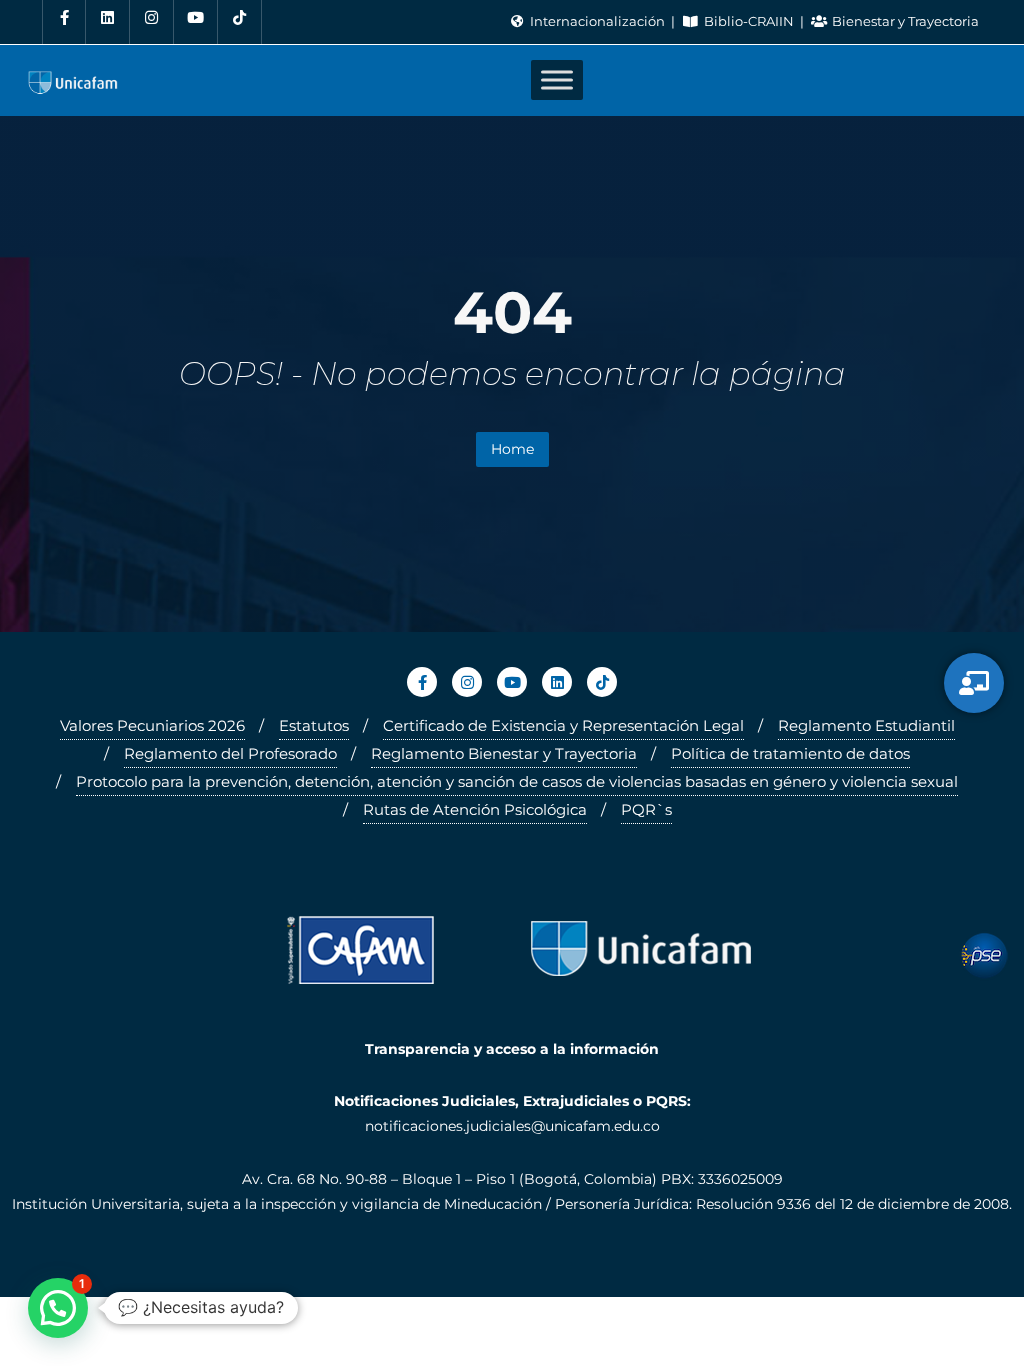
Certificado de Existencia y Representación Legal (563, 725)
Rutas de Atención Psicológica (475, 809)
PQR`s (646, 809)
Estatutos (314, 725)
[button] (58, 1308)
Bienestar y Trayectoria (904, 21)
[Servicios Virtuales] (974, 683)
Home (512, 449)
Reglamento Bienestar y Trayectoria (504, 753)
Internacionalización (597, 21)
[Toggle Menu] (557, 80)
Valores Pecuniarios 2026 (152, 725)
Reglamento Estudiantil (866, 725)
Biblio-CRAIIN (748, 21)
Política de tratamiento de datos (790, 753)
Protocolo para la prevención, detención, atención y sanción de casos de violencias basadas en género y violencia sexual (517, 781)
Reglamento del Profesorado (230, 753)
